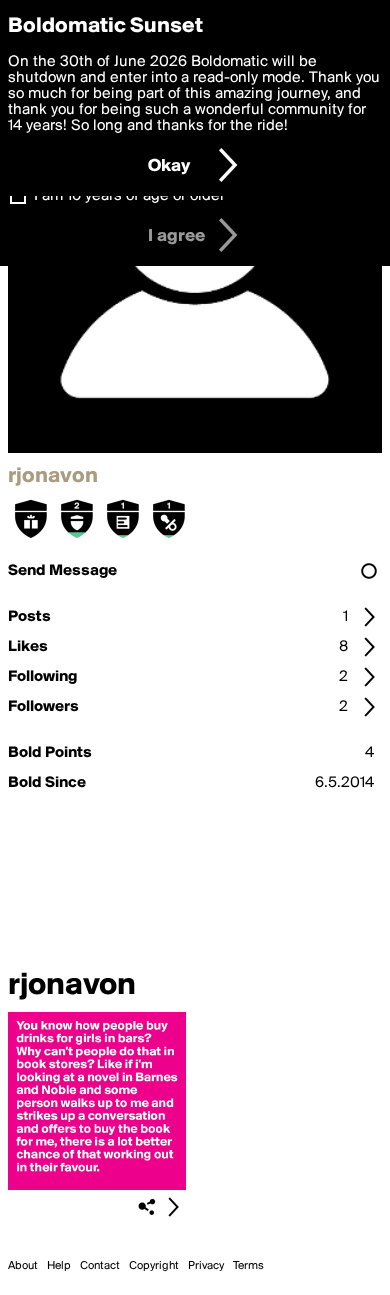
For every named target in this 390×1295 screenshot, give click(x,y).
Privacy (206, 1266)
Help (59, 1266)
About (23, 1266)
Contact (100, 1266)
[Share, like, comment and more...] (97, 1186)
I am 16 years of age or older (129, 196)
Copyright (154, 1266)
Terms (248, 1266)
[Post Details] (173, 1207)
